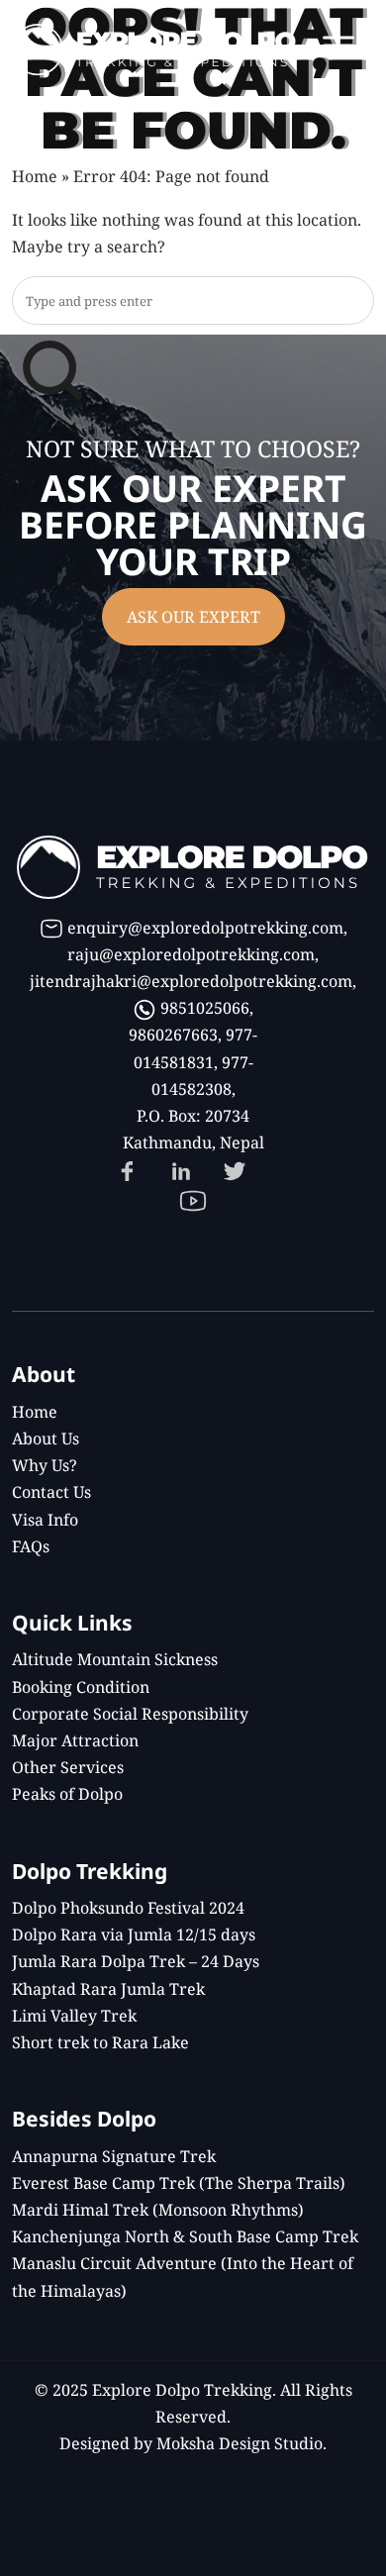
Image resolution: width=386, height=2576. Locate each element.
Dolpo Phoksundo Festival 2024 (128, 1908)
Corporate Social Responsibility (130, 1714)
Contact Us (51, 1492)
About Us (46, 1438)
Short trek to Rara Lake (100, 2042)
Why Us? (45, 1465)
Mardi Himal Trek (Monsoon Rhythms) (158, 2210)
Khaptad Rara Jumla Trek (108, 1989)
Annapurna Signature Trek (114, 2156)
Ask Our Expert (193, 617)
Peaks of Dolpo (67, 1794)
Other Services (68, 1767)
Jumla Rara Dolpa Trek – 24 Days (136, 1961)
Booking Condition (81, 1687)
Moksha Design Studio (240, 2443)
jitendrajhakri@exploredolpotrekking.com (191, 981)
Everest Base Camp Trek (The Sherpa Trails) (179, 2183)
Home (35, 176)
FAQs (31, 1546)
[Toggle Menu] (338, 45)
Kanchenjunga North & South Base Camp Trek (185, 2236)
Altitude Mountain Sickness (115, 1659)
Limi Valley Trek (74, 2016)
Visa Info (45, 1520)
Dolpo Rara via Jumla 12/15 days (134, 1934)
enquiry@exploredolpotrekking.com (205, 928)
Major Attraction (75, 1740)
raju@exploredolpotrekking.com (191, 954)
